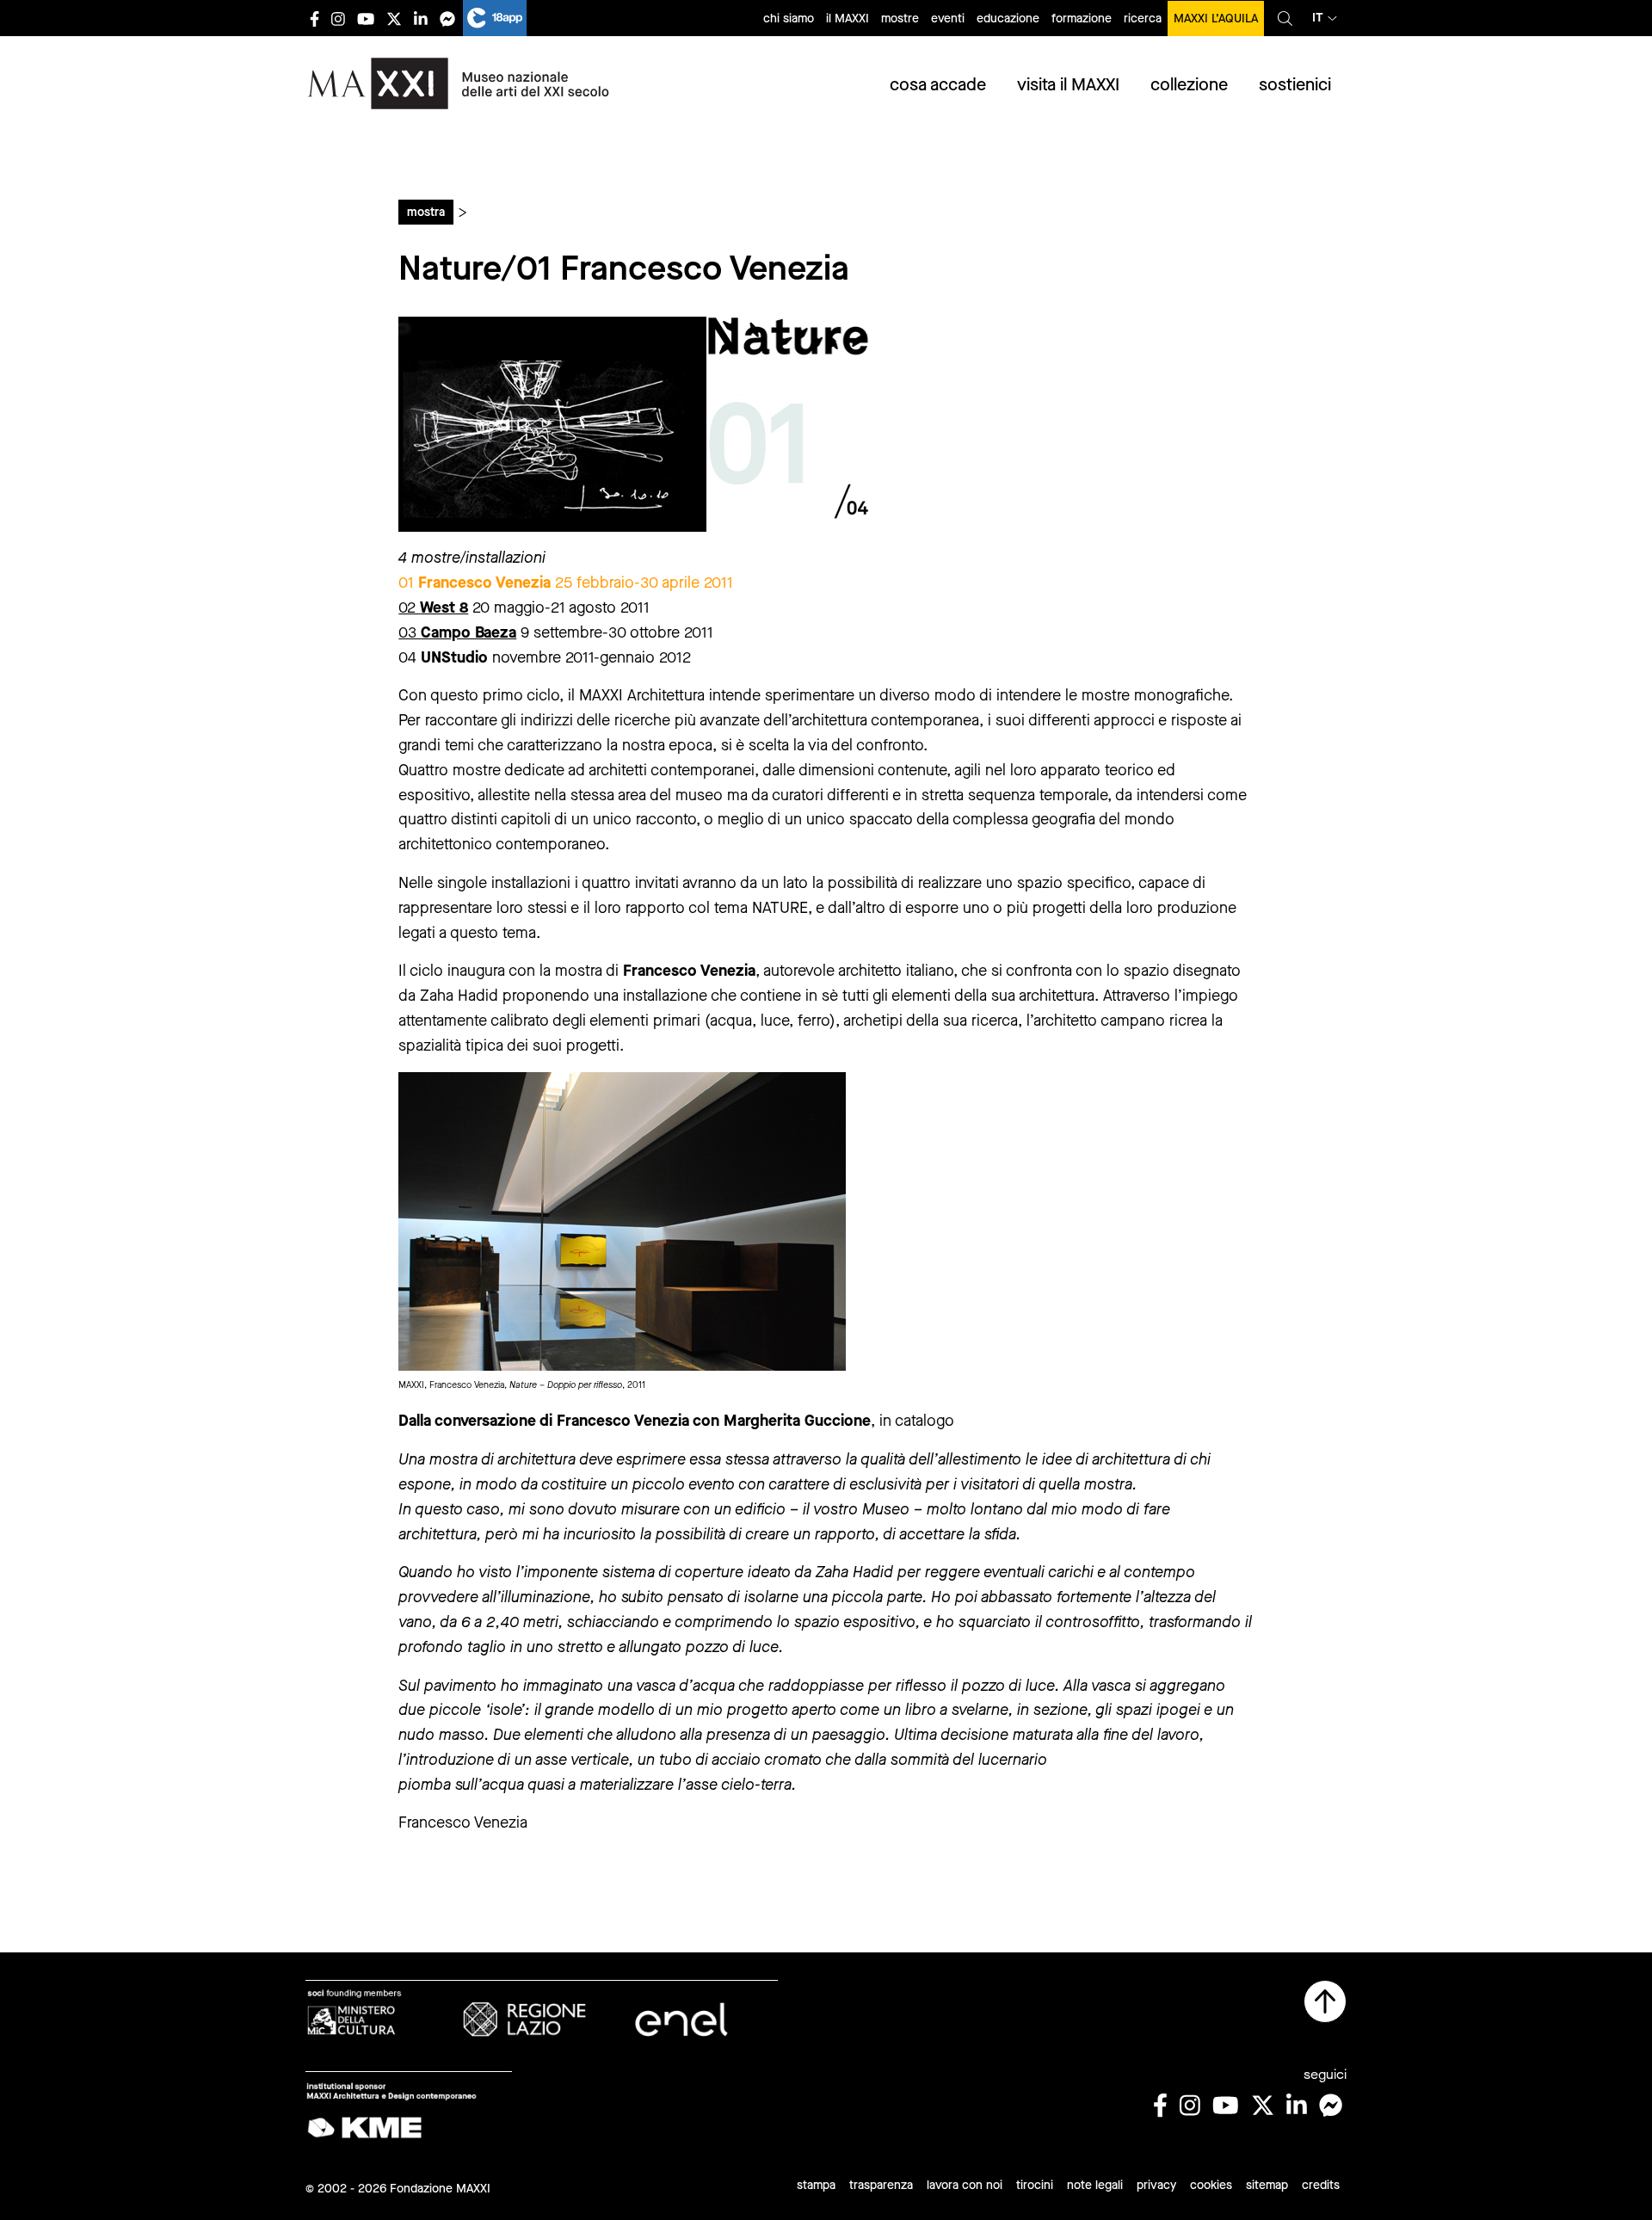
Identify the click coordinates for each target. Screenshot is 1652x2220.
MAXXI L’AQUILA (1216, 18)
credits (1321, 2185)
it (1318, 18)
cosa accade (938, 85)
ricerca (1143, 18)
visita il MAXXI (1068, 85)
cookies (1211, 2185)
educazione (1008, 18)
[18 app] (495, 18)
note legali (1095, 2185)
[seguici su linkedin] (421, 18)
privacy (1156, 2185)
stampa (816, 2185)
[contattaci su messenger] (447, 18)
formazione (1082, 18)
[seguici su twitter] (394, 18)
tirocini (1035, 2185)
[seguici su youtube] (366, 18)
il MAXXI (848, 18)
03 (410, 632)
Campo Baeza (468, 632)
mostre (900, 18)
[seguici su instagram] (338, 18)
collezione (1189, 85)
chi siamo (789, 18)
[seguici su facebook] (314, 18)
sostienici (1295, 85)
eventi (948, 18)
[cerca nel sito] (1285, 18)
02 (433, 607)
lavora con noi (965, 2185)
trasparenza (881, 2185)
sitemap (1267, 2185)
